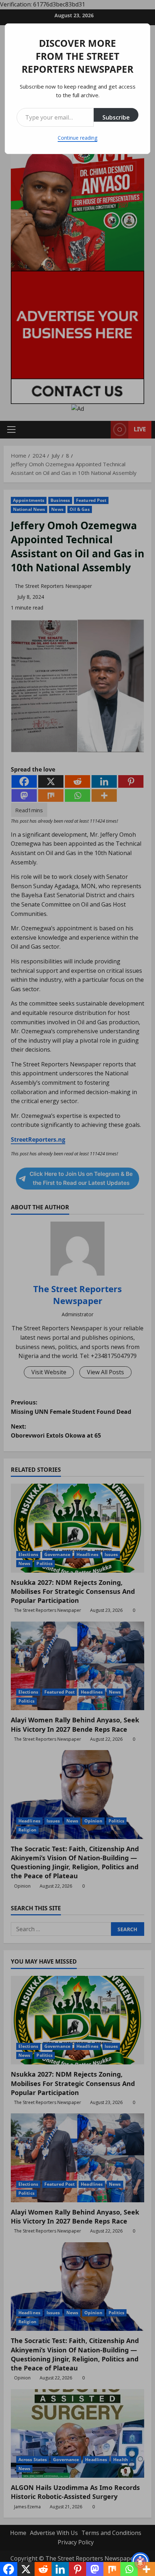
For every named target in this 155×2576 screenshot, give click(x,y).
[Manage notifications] (140, 2563)
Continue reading (77, 138)
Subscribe (116, 117)
